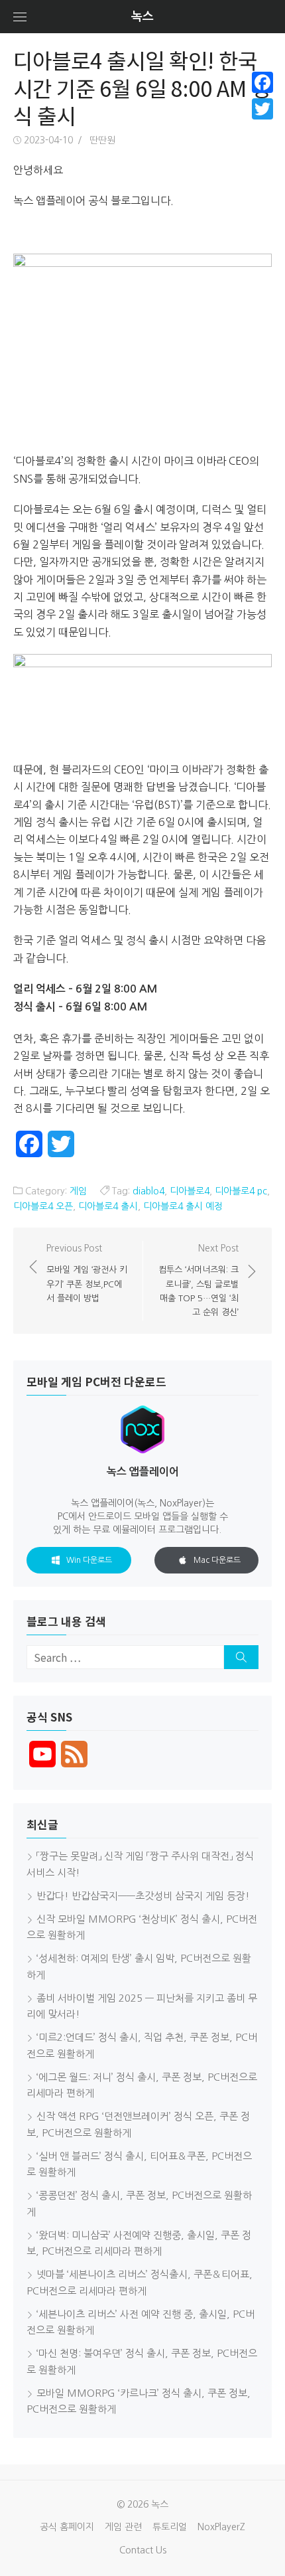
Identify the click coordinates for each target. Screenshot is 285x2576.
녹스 (142, 17)
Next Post (199, 1280)
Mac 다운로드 (217, 1560)
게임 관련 (123, 2527)
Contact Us (143, 2550)
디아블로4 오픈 (43, 1206)
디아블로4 (190, 1191)
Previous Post (87, 1273)
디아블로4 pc (241, 1191)
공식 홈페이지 (67, 2527)
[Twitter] (262, 109)
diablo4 (148, 1191)
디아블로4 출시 (108, 1206)
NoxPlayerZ (221, 2527)
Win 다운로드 (89, 1560)
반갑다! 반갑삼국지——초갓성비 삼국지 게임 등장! (143, 1896)
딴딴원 (102, 140)
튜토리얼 (170, 2527)
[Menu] (20, 17)
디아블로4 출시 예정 (183, 1206)
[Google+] (262, 125)
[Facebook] (262, 82)
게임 (78, 1191)
